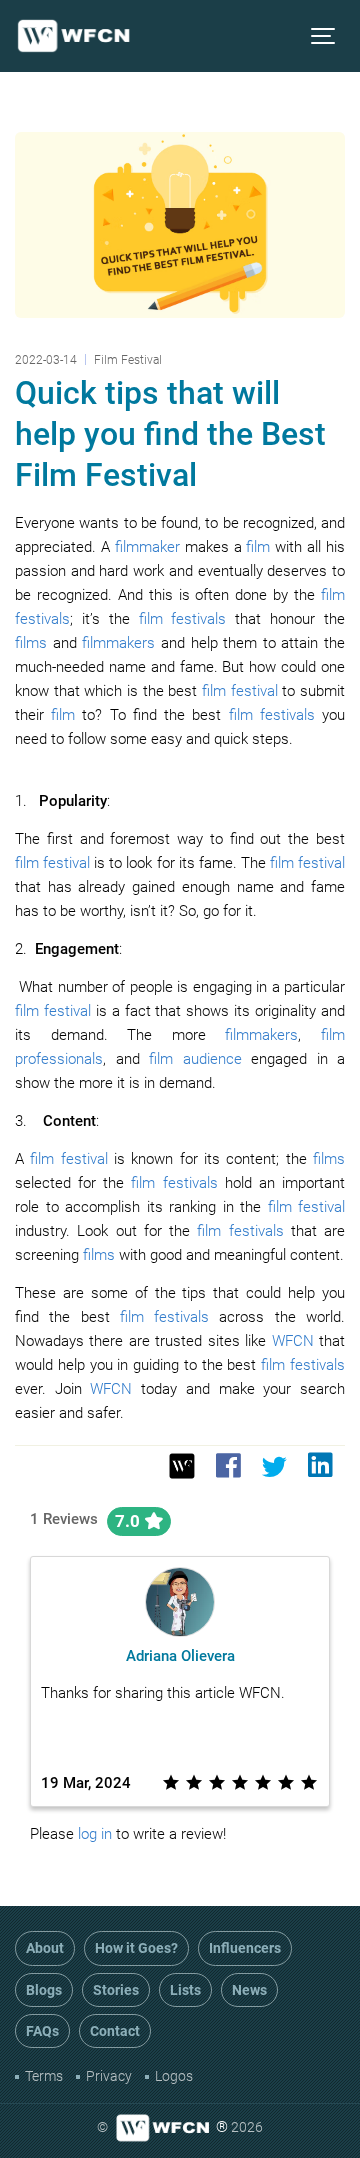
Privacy (109, 2076)
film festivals (183, 619)
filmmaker (147, 547)
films (31, 643)
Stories (116, 1990)
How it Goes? (136, 1948)
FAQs (42, 2031)
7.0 (129, 1521)
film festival (240, 691)
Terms (44, 2076)
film (258, 547)
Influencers (245, 1948)
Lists (185, 1990)
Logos (174, 2076)
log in (95, 1834)
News (249, 1990)
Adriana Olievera (180, 1656)
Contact (115, 2031)
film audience (195, 1059)
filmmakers (118, 643)
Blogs (44, 1990)
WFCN (293, 1341)
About (45, 1948)
